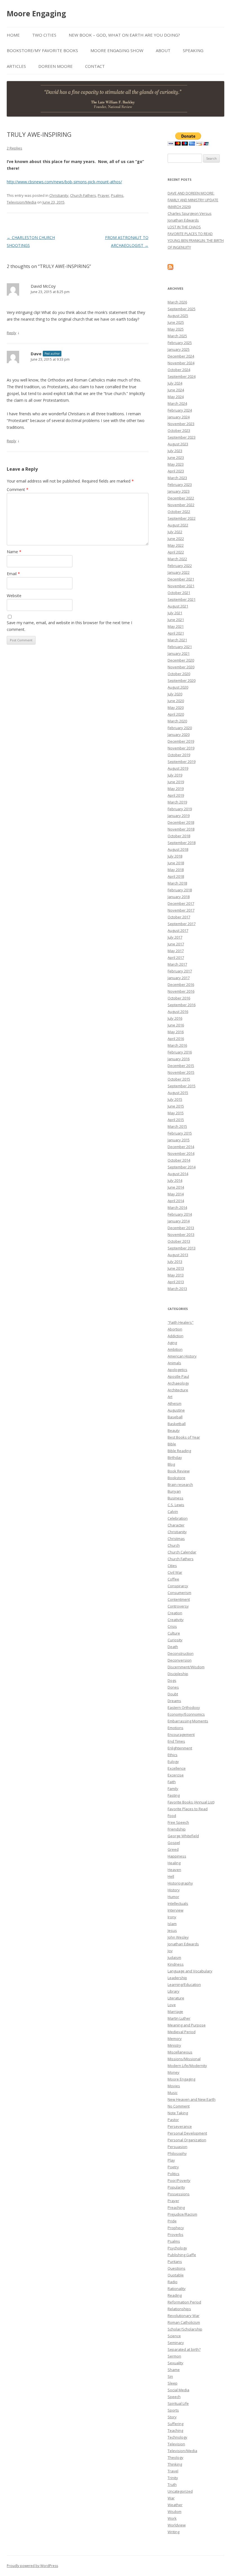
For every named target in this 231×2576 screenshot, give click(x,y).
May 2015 (176, 1113)
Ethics (173, 1755)
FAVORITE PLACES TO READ (190, 234)
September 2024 (182, 376)
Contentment (179, 1599)
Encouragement (181, 1735)
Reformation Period (184, 2302)
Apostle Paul (178, 1376)
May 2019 (176, 789)
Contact (95, 66)
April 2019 (176, 795)
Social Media (178, 2390)
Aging (172, 1343)
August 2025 (178, 316)
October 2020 (179, 674)
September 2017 (182, 924)
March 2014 (177, 1207)
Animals (174, 1363)
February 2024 (180, 410)
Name (14, 552)
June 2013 (176, 1268)
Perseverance (180, 2126)
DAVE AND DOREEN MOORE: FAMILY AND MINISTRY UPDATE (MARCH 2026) (193, 200)
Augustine (176, 1410)
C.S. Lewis (176, 1505)
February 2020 (180, 728)
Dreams (174, 1701)
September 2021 (182, 599)
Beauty (174, 1430)
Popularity (176, 2187)
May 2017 (176, 951)
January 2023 (179, 491)
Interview (176, 1910)
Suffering (176, 2424)
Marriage (175, 2012)
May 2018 (176, 870)
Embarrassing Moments (188, 1721)
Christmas (176, 1539)
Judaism (174, 1957)
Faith (172, 1782)
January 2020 (179, 735)
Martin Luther (179, 2018)
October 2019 (179, 755)
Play (171, 2160)
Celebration (178, 1518)
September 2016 (182, 1005)
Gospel (174, 1843)
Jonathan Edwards (183, 1944)
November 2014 (181, 1153)
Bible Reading (179, 1451)
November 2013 (181, 1235)
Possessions (179, 2194)
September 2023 (182, 437)
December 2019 (181, 741)
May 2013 (176, 1275)
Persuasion (177, 2147)
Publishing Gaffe (182, 2255)
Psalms (117, 195)
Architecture (178, 1390)
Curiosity (175, 1640)
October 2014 (179, 1160)
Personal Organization (187, 2140)
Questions (176, 2268)
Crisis (172, 1626)
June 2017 (176, 944)
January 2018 (179, 897)
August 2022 (178, 525)
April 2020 (176, 714)
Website (14, 596)
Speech (174, 2397)
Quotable (176, 2275)
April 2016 (176, 1039)
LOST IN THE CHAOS (184, 227)
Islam (172, 1924)
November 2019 (181, 748)
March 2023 (177, 478)
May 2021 (176, 626)
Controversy (178, 1606)
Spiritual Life (178, 2403)
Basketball (177, 1424)
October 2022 (179, 512)
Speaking (193, 50)
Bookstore (176, 1478)
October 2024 (179, 370)
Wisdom (175, 2512)
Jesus (172, 1930)
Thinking (175, 2464)
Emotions (176, 1728)
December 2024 (181, 356)
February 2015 (180, 1133)
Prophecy (176, 2228)
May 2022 (176, 545)
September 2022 (182, 518)
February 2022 (180, 566)
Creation (175, 1613)
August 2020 (178, 687)
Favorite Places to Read (188, 1809)
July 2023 (175, 451)
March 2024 (177, 403)
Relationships (179, 2309)
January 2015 (179, 1140)
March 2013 (177, 1289)
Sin (170, 2376)
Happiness (177, 1856)
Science (174, 2336)
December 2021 (181, 579)
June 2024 (176, 390)
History (174, 1890)
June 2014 (176, 1187)
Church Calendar (182, 1552)
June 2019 (176, 782)
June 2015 (176, 1106)
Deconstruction (181, 1653)
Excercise (176, 1775)
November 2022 (181, 505)
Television (176, 2444)
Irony (172, 1917)
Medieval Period (182, 2032)
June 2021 (176, 620)
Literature (176, 1998)
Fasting (174, 1795)
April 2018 (176, 876)
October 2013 (179, 1241)
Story (172, 2417)
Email (13, 574)
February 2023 (180, 485)
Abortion (175, 1329)
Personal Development (187, 2133)
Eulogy (173, 1762)
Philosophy (177, 2153)
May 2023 (176, 464)
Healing (174, 1863)
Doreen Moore (55, 66)
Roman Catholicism (184, 2322)
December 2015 (181, 1066)
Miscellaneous (180, 2052)
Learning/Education (184, 1985)
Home (13, 35)
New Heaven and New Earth (192, 2099)
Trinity (173, 2478)
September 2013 (182, 1248)
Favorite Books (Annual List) (191, 1802)
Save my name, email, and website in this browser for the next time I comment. (69, 626)
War (171, 2498)
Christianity (59, 195)
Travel (173, 2471)
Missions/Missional (184, 2059)
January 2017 (179, 978)
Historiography (180, 1883)
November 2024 (181, 363)
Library (174, 1991)
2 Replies (15, 148)
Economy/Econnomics (186, 1714)
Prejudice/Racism (182, 2214)
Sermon (174, 2356)
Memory (175, 2039)
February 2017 (180, 971)
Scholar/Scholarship (185, 2329)
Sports (173, 2410)
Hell (171, 1876)
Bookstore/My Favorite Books (42, 50)
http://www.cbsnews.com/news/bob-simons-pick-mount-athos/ (64, 182)
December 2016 (181, 985)
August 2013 (178, 1255)
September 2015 (182, 1086)
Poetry (173, 2167)
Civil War (175, 1572)
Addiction (176, 1336)
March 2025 (177, 336)
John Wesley (178, 1937)
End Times (176, 1741)
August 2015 (178, 1093)
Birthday (175, 1457)
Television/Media (22, 202)
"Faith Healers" (181, 1322)
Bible (172, 1444)
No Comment (179, 2106)
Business (176, 1498)
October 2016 (179, 998)
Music (173, 2093)
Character (176, 1525)
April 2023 (176, 471)
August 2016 (178, 1012)
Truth (172, 2485)
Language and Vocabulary (190, 1971)
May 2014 (176, 1194)
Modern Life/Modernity (187, 2066)
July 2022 (175, 532)
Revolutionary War (184, 2316)
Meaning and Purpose (187, 2025)
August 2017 (178, 930)
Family (173, 1789)
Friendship (177, 1829)
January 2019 (179, 816)
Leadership (177, 1978)
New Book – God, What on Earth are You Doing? (124, 35)
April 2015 (176, 1120)
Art (170, 1397)
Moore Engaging (36, 14)
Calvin (173, 1512)
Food (172, 1816)
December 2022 (181, 498)
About (163, 50)
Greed (173, 1849)
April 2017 (176, 957)
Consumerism (179, 1593)
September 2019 (182, 762)
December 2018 (181, 822)
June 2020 (176, 701)
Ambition (175, 1349)
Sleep (173, 2383)
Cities (172, 1566)
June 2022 (176, 539)
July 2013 (175, 1262)
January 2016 (179, 1059)
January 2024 (179, 417)
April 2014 (176, 1201)
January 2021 (179, 653)
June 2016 (176, 1025)
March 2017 (177, 964)
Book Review (179, 1471)
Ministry (174, 2045)
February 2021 (180, 647)
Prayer (104, 195)
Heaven (174, 1870)
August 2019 (178, 768)
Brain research (180, 1485)
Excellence (177, 1768)
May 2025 (176, 329)
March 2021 (177, 640)
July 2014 (175, 1180)
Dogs (172, 1680)
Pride (172, 2221)
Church (174, 1545)
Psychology (177, 2248)
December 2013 (181, 1228)
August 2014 (178, 1174)
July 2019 (175, 775)
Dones (173, 1687)
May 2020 (176, 707)
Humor (173, 1897)
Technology (177, 2437)
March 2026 (177, 302)
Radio (173, 2282)
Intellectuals (178, 1903)
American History (182, 1356)
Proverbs (176, 2235)
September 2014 (182, 1167)
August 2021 (178, 606)
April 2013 (176, 1282)
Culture (174, 1633)
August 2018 (178, 849)
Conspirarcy (178, 1586)
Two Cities (44, 35)
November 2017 (181, 910)
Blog (171, 1464)
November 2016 (181, 991)
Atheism (175, 1403)
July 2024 (175, 383)
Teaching (175, 2430)
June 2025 (176, 322)
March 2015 (177, 1126)
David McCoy (43, 286)
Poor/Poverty (179, 2180)
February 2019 (180, 809)
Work (172, 2518)
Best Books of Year (184, 1437)
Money (174, 2072)
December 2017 (181, 903)
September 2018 (182, 843)
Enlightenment (180, 1748)
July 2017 (175, 937)
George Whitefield (183, 1836)
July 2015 (175, 1099)
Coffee (173, 1579)
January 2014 (179, 1221)
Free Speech (178, 1822)
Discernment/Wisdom (186, 1667)
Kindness (176, 1964)
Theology (176, 2457)
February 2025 (180, 343)
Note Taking (178, 2113)
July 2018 (175, 856)
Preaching (176, 2207)
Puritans (175, 2262)
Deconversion (180, 1660)
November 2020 (181, 667)
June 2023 (176, 457)
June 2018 (176, 863)
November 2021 (181, 586)
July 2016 (175, 1018)
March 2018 (177, 883)
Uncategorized (180, 2491)
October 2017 (179, 917)
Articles (16, 66)
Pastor (173, 2120)
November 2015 (181, 1072)
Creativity (176, 1620)
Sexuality (176, 2363)
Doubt (173, 1694)
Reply (12, 333)
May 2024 (176, 397)
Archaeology (178, 1383)
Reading (175, 2295)
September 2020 (182, 680)
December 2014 (181, 1147)
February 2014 (180, 1214)
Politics (174, 2174)
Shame (174, 2370)
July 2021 (175, 613)
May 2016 (176, 1032)
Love (172, 2005)
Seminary (176, 2343)
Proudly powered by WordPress (32, 2566)
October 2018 (179, 836)
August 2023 (178, 444)
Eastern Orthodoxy (184, 1707)
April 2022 (176, 552)
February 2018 (180, 890)
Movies (174, 2086)
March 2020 (177, 721)
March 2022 (177, 559)
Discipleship (178, 1674)
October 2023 (179, 430)
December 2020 (181, 660)
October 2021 (179, 593)
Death (173, 1647)
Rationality (177, 2289)
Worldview (177, 2525)
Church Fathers (83, 195)
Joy (170, 1951)
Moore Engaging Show (117, 50)
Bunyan (174, 1491)
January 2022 (179, 572)
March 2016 (177, 1045)
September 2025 (182, 309)
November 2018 (181, 829)
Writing (174, 2532)
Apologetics (177, 1370)
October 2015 (179, 1079)
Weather (175, 2505)
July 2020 (175, 694)
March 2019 (177, 802)
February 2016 (180, 1052)
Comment (18, 489)
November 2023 (181, 424)
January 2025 (179, 349)
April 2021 (176, 633)
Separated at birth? (184, 2349)
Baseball (175, 1417)
